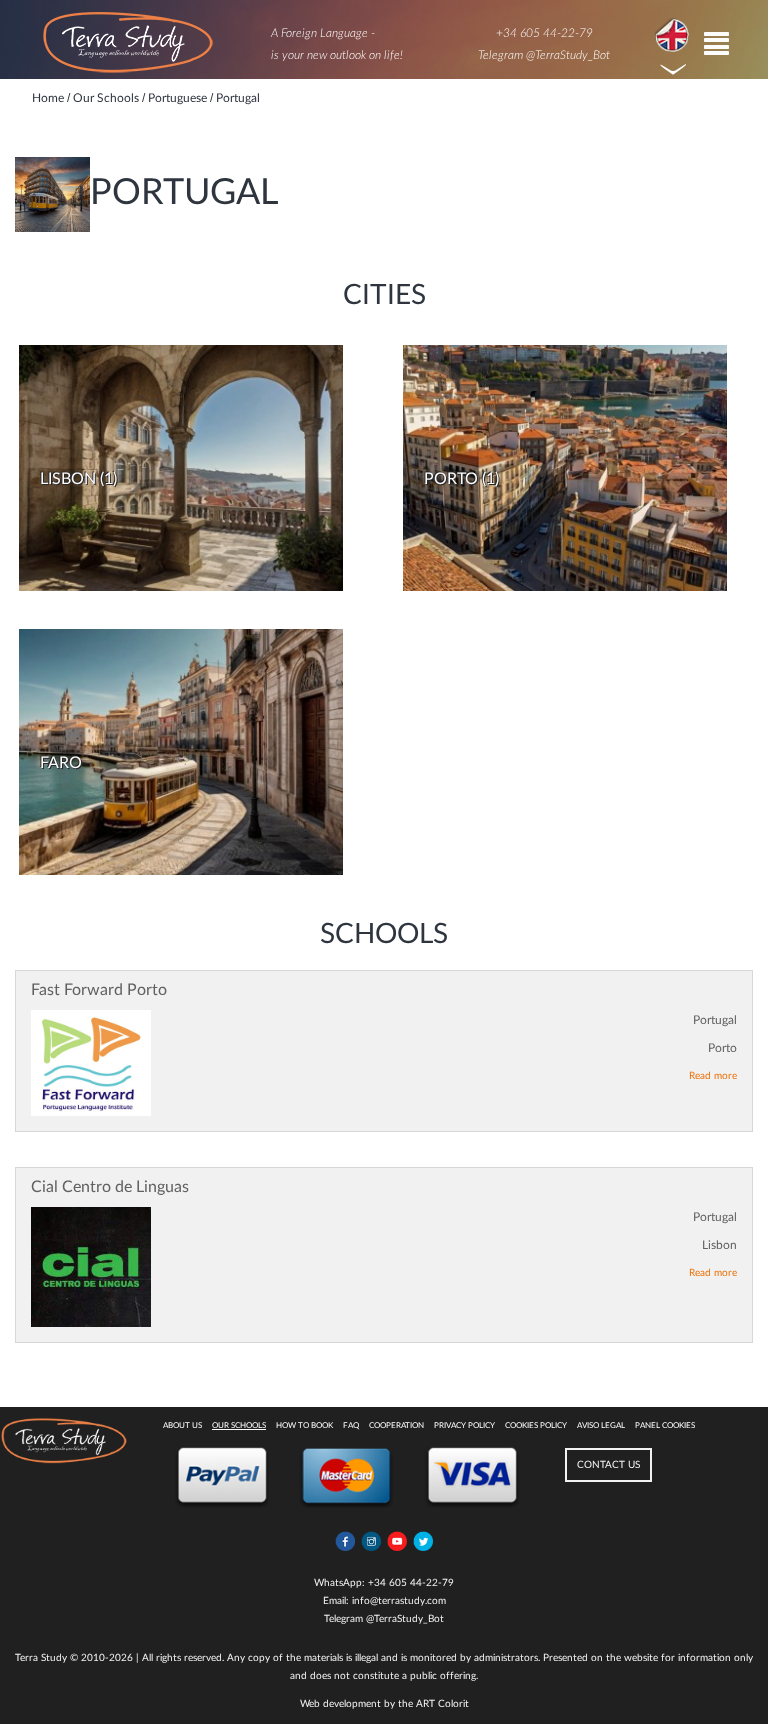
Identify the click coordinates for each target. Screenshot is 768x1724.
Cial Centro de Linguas (110, 1187)
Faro (61, 763)
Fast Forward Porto (99, 990)
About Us (182, 1426)
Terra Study (41, 1658)
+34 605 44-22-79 (544, 33)
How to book (304, 1426)
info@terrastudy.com (399, 1601)
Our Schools (239, 1426)
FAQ (351, 1426)
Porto (451, 479)
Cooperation (396, 1426)
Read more (713, 1076)
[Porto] (565, 468)
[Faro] (181, 752)
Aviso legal (601, 1426)
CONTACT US (608, 1465)
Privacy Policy (464, 1426)
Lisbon (68, 479)
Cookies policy (536, 1426)
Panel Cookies (665, 1426)
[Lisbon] (181, 468)
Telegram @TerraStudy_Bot (544, 55)
